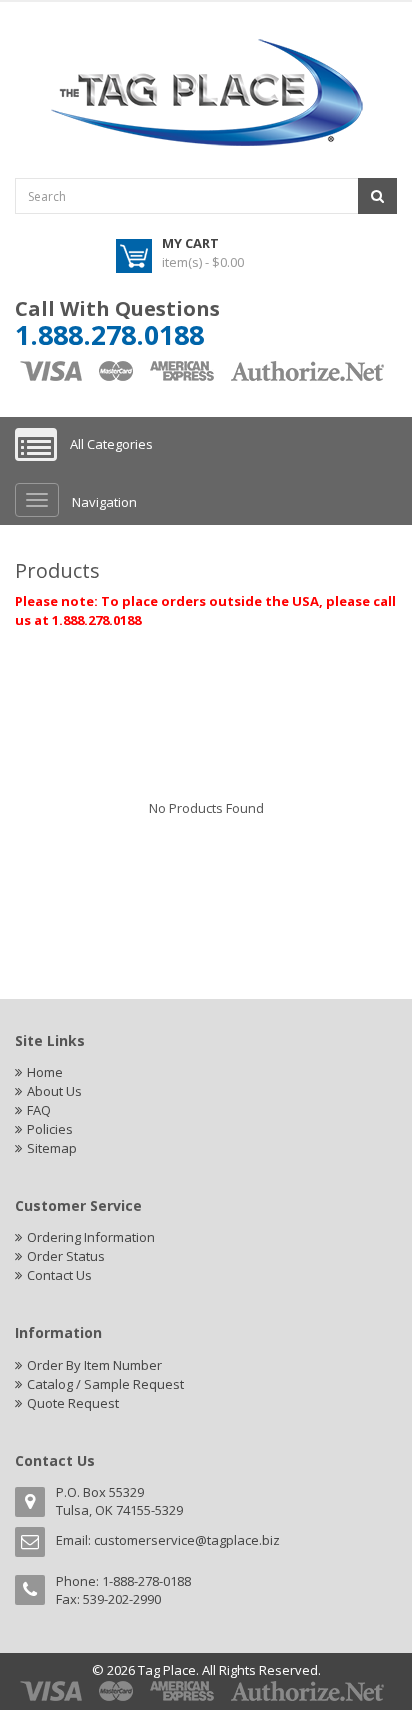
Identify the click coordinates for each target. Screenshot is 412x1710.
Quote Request (73, 1403)
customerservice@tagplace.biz (187, 1540)
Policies (50, 1129)
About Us (54, 1091)
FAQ (39, 1110)
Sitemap (52, 1148)
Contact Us (59, 1275)
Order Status (66, 1256)
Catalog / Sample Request (105, 1384)
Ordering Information (91, 1237)
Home (45, 1072)
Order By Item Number (94, 1365)
